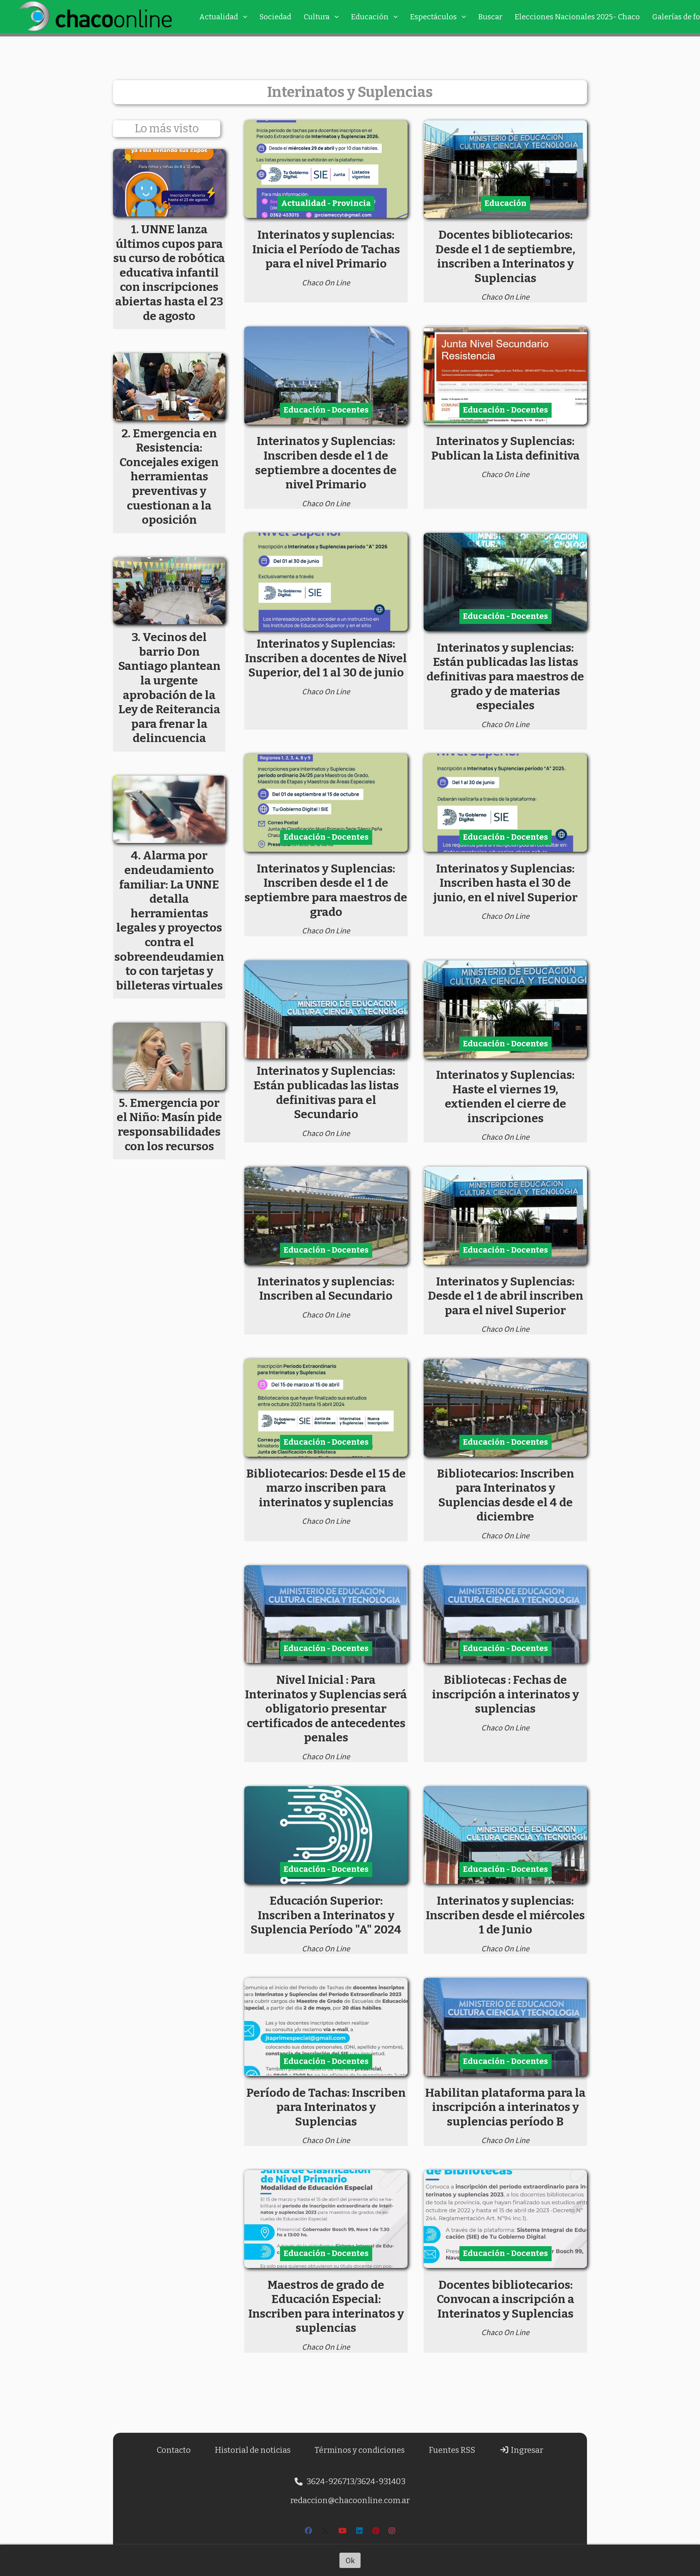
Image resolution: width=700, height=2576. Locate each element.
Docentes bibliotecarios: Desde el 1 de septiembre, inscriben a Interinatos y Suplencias (505, 256)
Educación (370, 17)
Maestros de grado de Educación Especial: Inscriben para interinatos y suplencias (326, 2306)
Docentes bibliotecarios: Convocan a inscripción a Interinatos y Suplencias (505, 2299)
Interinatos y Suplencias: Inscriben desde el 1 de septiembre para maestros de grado (326, 890)
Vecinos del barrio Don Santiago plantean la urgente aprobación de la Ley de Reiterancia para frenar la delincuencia (169, 688)
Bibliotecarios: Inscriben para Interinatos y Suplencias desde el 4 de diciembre (505, 1495)
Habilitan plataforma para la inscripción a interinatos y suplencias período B (505, 2107)
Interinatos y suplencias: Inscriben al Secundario (326, 1289)
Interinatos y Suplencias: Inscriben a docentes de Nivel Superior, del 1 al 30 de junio (326, 658)
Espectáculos (433, 17)
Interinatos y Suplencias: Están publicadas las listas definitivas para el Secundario (326, 1092)
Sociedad (275, 17)
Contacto (174, 2450)
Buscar (490, 17)
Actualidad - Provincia (326, 203)
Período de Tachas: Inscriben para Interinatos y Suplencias (326, 2107)
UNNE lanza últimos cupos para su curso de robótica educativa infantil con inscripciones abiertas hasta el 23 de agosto (169, 273)
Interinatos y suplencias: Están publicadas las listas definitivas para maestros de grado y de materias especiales (505, 676)
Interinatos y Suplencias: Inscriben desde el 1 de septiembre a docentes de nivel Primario (326, 463)
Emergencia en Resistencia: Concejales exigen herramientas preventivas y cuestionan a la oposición (169, 477)
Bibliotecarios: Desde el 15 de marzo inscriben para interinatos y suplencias (326, 1488)
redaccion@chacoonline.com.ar (350, 2500)
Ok (350, 2560)
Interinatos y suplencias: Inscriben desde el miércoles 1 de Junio (505, 1915)
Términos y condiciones (360, 2450)
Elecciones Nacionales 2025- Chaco (577, 17)
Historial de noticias (253, 2450)
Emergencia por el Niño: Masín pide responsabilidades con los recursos (169, 1125)
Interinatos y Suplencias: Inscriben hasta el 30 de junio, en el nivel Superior (505, 883)
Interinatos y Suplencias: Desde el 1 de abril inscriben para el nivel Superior (505, 1296)
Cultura (317, 17)
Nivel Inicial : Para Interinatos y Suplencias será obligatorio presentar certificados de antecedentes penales (326, 1709)
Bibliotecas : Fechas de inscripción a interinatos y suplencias (505, 1694)
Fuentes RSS (452, 2450)
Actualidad (219, 17)
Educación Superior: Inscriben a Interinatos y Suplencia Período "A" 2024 (326, 1915)
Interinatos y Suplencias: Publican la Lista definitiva (505, 448)
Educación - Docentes (326, 410)
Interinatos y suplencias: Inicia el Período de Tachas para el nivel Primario (326, 249)
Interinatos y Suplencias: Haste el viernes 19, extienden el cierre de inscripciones (505, 1096)
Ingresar (526, 2450)
